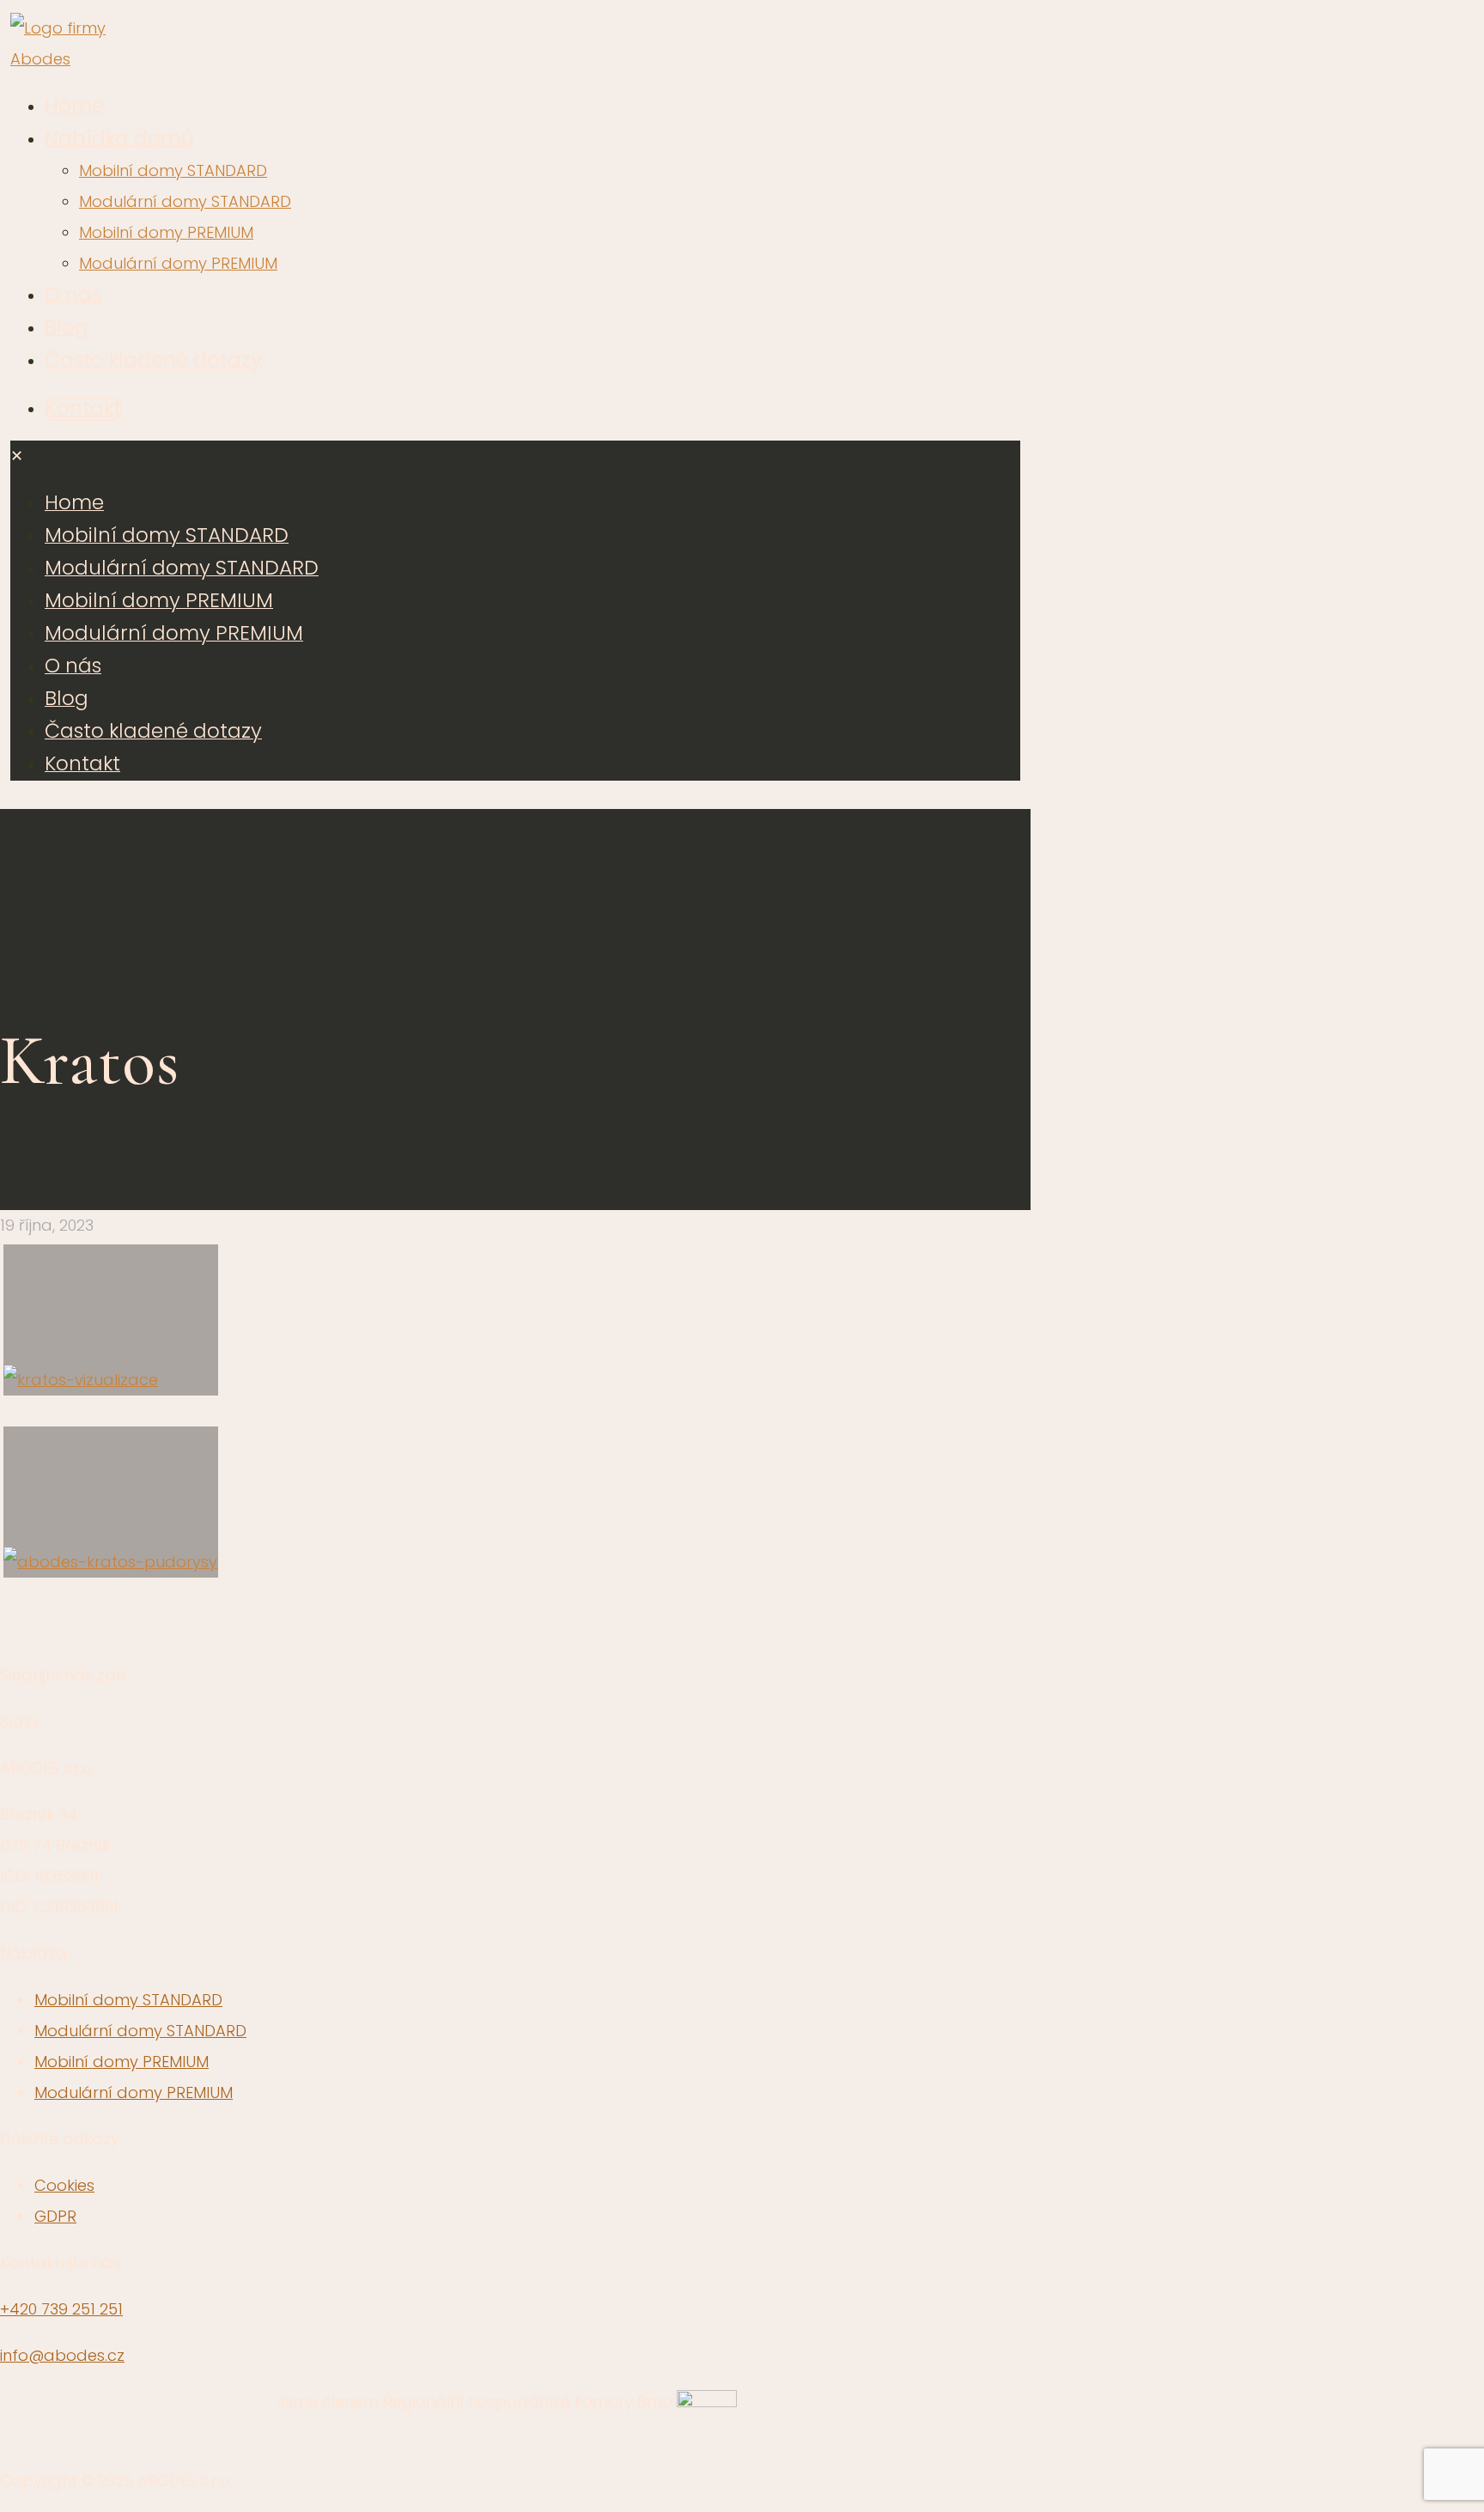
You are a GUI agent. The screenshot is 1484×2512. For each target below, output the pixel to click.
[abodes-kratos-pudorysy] (111, 1502)
